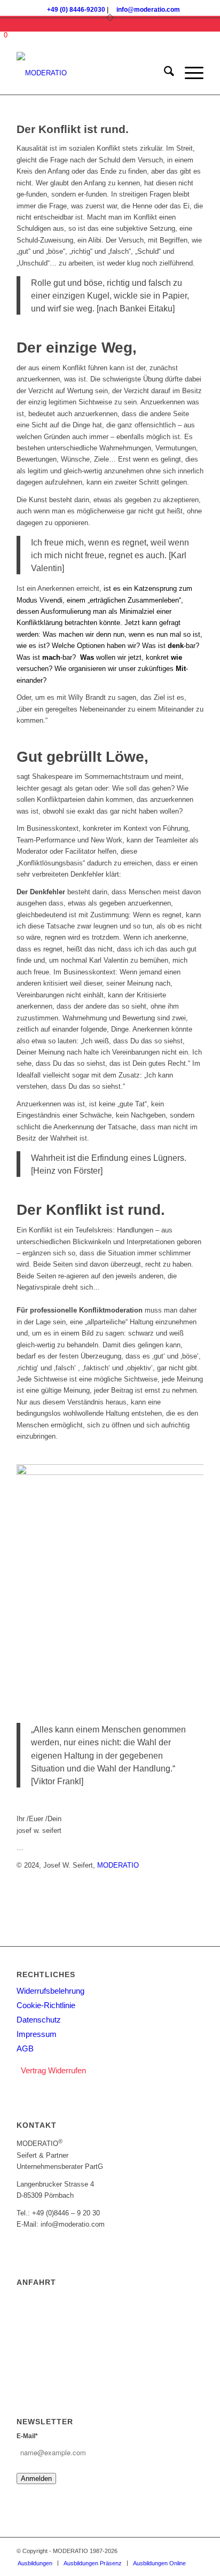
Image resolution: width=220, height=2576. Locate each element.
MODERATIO (118, 1865)
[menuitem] (164, 73)
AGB (25, 2048)
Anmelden (36, 2479)
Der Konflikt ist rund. (73, 129)
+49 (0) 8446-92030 (76, 10)
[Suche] (164, 73)
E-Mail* (27, 2436)
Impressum (37, 2034)
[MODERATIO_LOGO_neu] (91, 73)
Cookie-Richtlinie (46, 2005)
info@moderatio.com (148, 10)
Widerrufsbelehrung (50, 1991)
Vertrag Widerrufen (53, 2070)
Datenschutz (39, 2020)
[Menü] (189, 73)
